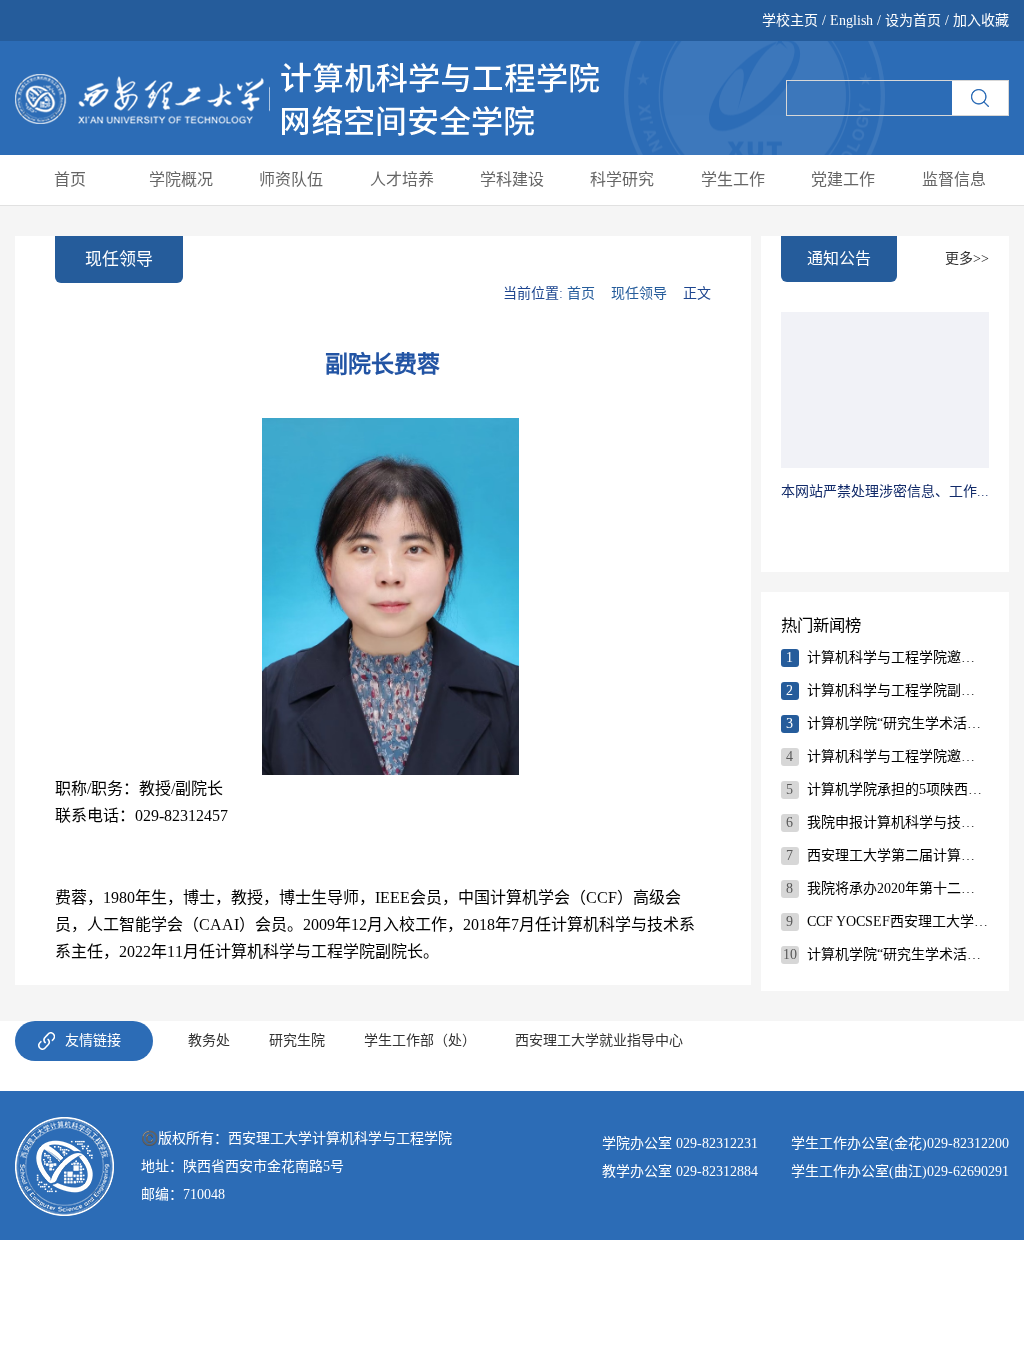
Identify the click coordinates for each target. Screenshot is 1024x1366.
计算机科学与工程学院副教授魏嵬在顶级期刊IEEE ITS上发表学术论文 (898, 690)
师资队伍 (291, 179)
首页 (70, 179)
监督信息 (954, 179)
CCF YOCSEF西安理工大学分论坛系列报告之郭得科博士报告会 (898, 921)
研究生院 (297, 1040)
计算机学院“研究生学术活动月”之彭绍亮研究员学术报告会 (898, 954)
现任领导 (639, 293)
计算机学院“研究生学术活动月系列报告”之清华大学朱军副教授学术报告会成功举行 (898, 723)
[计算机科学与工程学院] (307, 96)
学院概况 (181, 179)
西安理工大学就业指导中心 (599, 1040)
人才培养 (402, 179)
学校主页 (792, 20)
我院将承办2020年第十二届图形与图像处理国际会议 (898, 888)
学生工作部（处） (420, 1040)
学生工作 (733, 179)
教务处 (209, 1040)
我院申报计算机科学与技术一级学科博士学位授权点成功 (898, 822)
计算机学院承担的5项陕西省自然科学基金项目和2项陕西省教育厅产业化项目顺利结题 (898, 789)
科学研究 (622, 179)
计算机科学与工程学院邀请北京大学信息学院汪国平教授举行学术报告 (898, 756)
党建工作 (843, 179)
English (851, 20)
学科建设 (512, 179)
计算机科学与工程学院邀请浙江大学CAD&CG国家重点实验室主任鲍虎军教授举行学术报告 (898, 657)
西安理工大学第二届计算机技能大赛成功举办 (898, 855)
